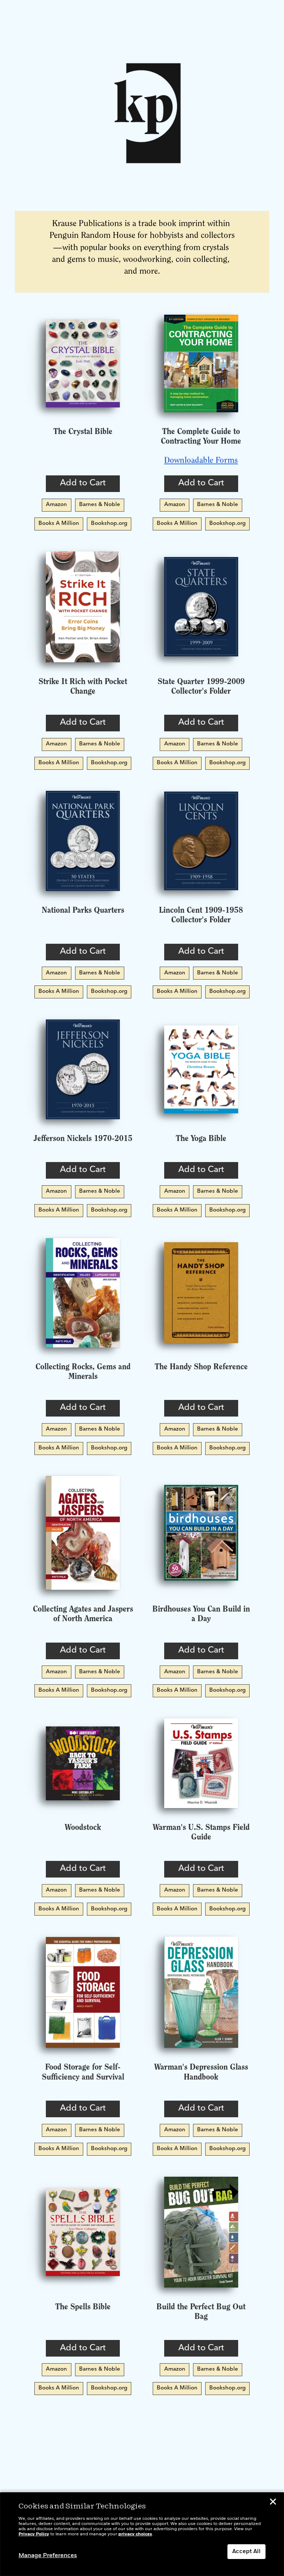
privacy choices (135, 2534)
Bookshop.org (109, 524)
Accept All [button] (246, 2552)
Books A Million (59, 524)
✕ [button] (273, 2503)
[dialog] (142, 2534)
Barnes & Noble (100, 505)
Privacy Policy (34, 2534)
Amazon (56, 505)
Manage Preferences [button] (48, 2556)
